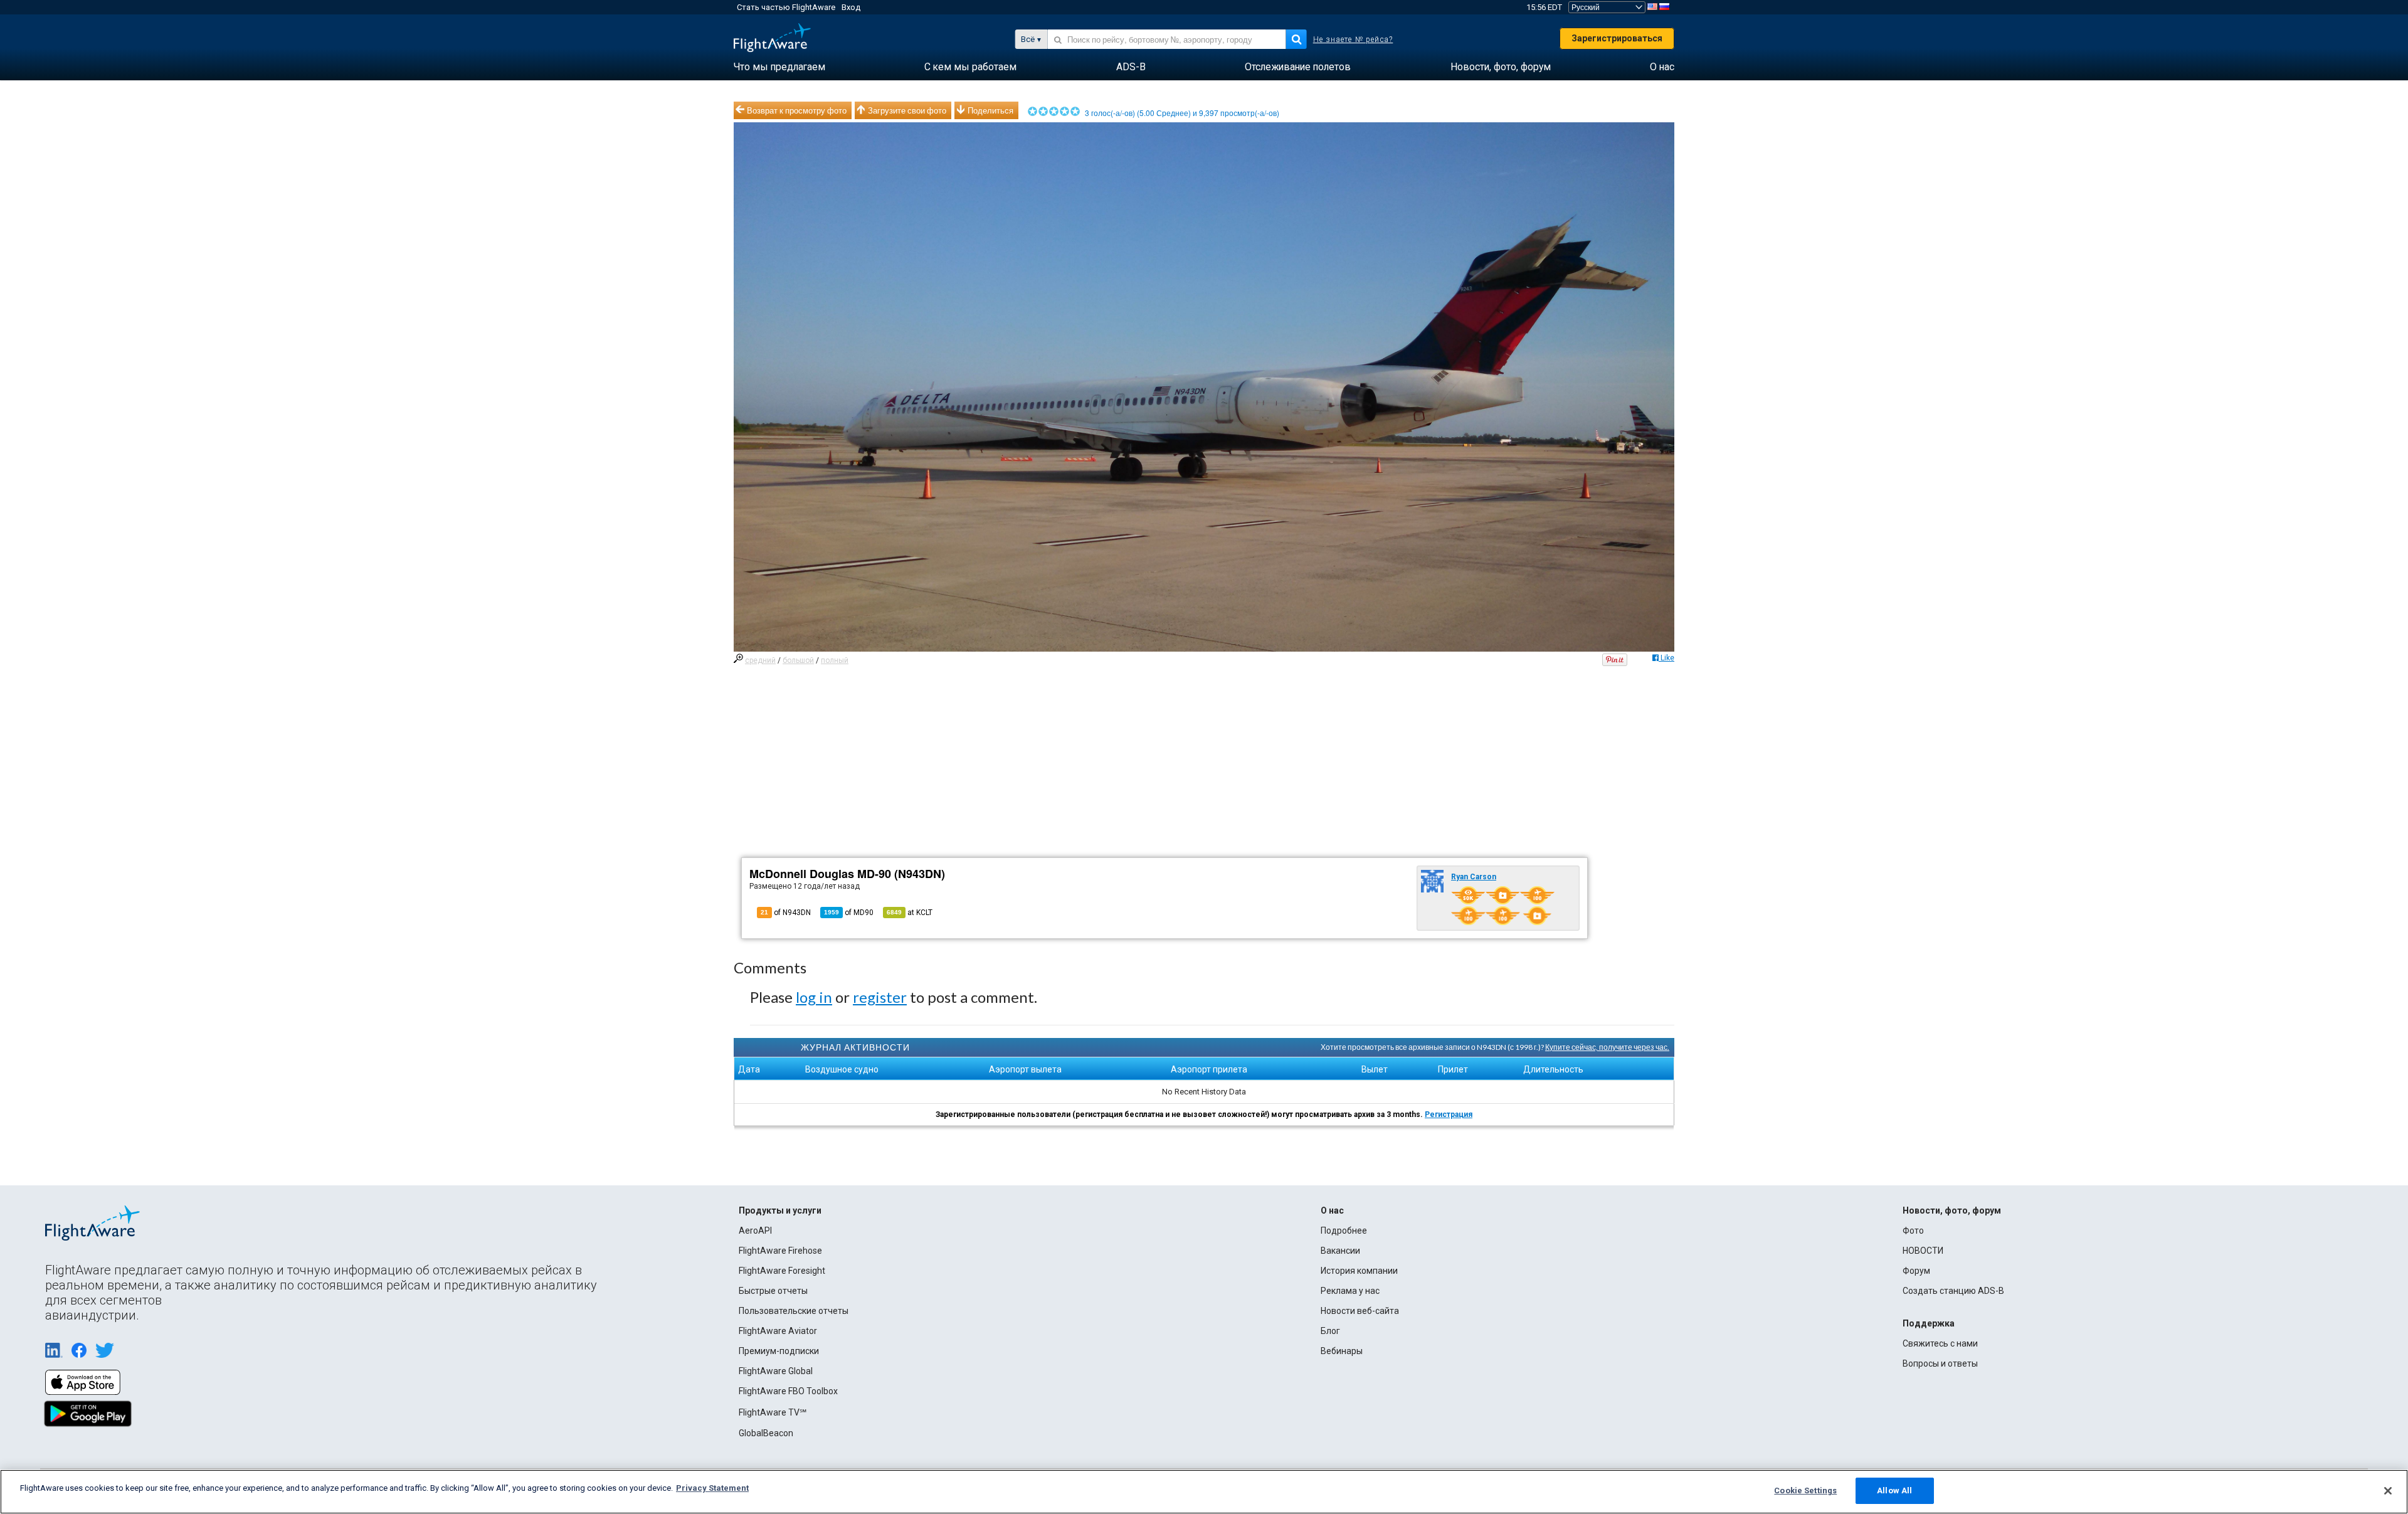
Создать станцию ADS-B (1953, 1291)
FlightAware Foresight (782, 1271)
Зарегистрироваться (1617, 38)
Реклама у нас (1350, 1291)
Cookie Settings (1805, 1490)
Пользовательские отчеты (794, 1311)
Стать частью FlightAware (786, 7)
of (849, 913)
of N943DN (786, 913)
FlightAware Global (776, 1371)
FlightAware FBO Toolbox (788, 1391)
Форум (1916, 1271)
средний (760, 660)
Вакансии (1340, 1251)
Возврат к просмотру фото (797, 110)
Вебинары (1342, 1351)
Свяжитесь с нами (1940, 1343)
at (910, 913)
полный (835, 660)
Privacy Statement (712, 1488)
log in (814, 997)
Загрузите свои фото (907, 110)
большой (798, 660)
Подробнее (1344, 1231)
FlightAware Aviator (778, 1331)
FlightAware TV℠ (773, 1412)
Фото (1913, 1231)
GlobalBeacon (766, 1433)
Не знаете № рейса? (1353, 40)
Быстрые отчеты (773, 1291)
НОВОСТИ (1923, 1251)
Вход (851, 7)
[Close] (2388, 1491)
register (880, 997)
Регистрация (1449, 1114)
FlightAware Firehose (780, 1251)
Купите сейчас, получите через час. (1607, 1047)
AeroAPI (755, 1231)
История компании (1359, 1271)
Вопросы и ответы (1940, 1363)
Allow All (1894, 1490)
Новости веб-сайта (1360, 1311)
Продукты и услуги (780, 1210)
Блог (1330, 1331)
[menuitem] (779, 67)
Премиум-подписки (779, 1351)
